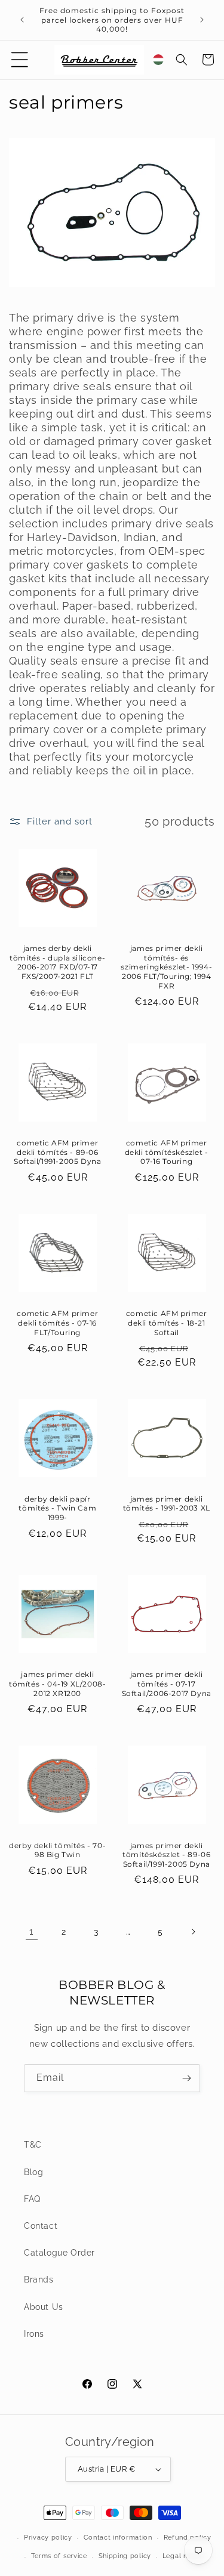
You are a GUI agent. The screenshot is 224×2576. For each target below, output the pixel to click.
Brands (39, 2280)
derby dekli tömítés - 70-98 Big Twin (57, 1850)
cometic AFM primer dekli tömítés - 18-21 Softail (167, 1323)
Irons (34, 2334)
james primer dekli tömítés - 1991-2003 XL (167, 1504)
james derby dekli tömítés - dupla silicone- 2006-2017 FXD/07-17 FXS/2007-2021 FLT (57, 962)
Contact (41, 2226)
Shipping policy (125, 2556)
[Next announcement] (202, 20)
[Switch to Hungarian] (158, 60)
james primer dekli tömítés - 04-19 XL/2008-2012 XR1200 (57, 1684)
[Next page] (193, 1932)
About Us (44, 2307)
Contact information (118, 2538)
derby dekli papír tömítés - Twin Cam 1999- (57, 1508)
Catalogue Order (59, 2253)
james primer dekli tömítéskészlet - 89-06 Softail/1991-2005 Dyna (166, 1855)
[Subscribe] (186, 2078)
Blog (33, 2172)
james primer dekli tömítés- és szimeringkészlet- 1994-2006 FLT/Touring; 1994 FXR (166, 967)
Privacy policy (48, 2538)
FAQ (32, 2199)
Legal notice (183, 2556)
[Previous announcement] (22, 20)
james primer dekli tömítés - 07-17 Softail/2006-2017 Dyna (167, 1684)
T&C (33, 2145)
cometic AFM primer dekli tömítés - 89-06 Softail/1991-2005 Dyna (57, 1152)
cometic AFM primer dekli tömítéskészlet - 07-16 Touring (167, 1152)
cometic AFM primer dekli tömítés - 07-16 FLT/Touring (57, 1323)
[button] (20, 60)
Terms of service (59, 2556)
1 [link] (31, 1932)
